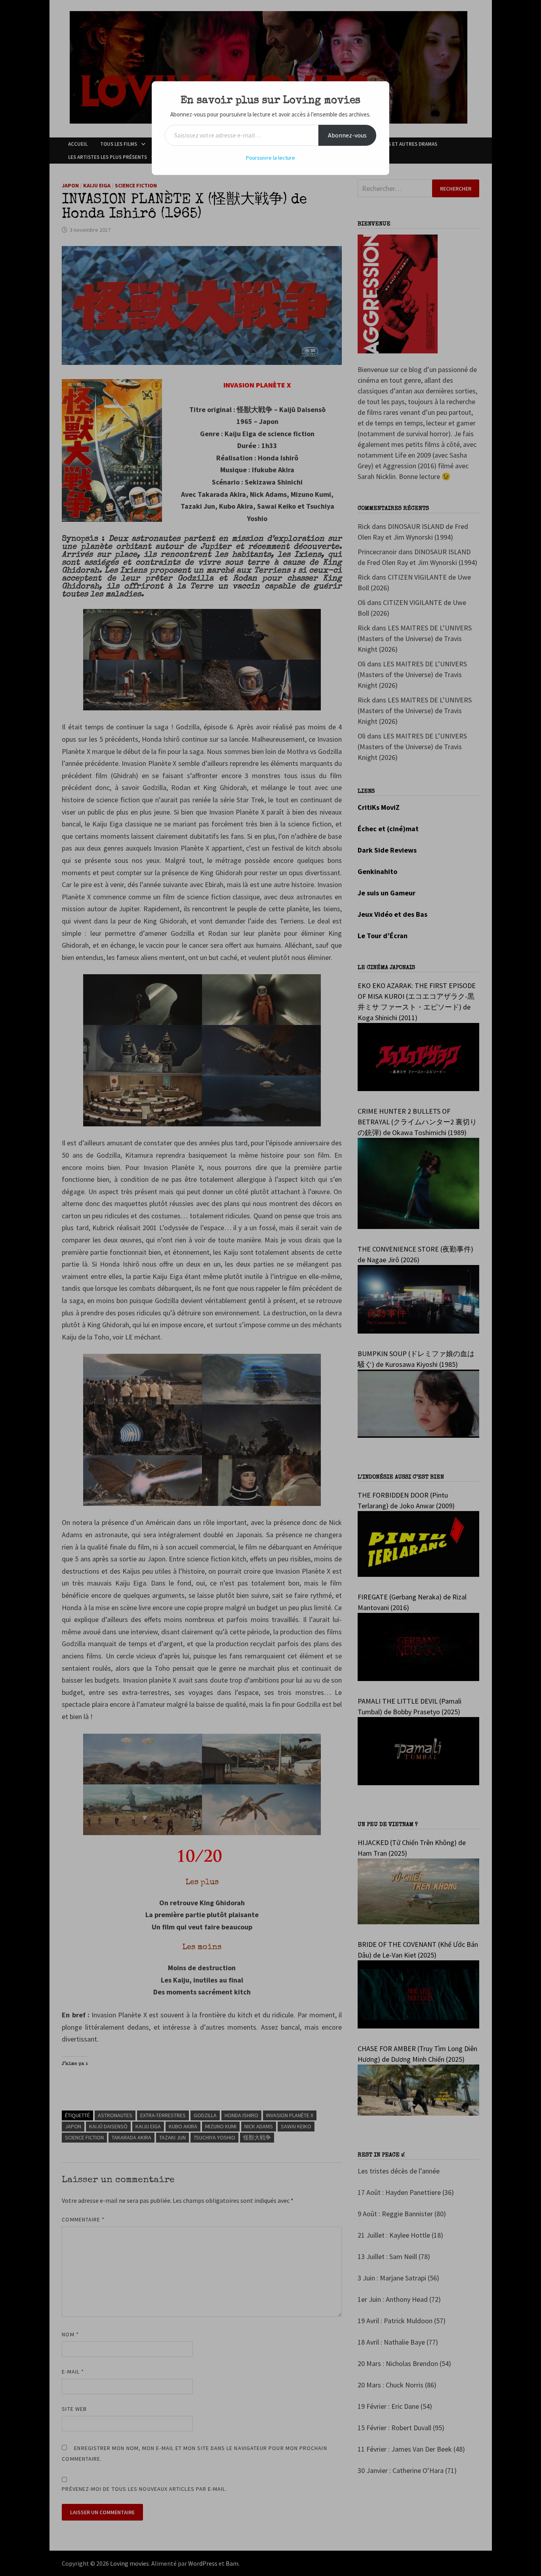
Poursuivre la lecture (270, 158)
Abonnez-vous (347, 135)
